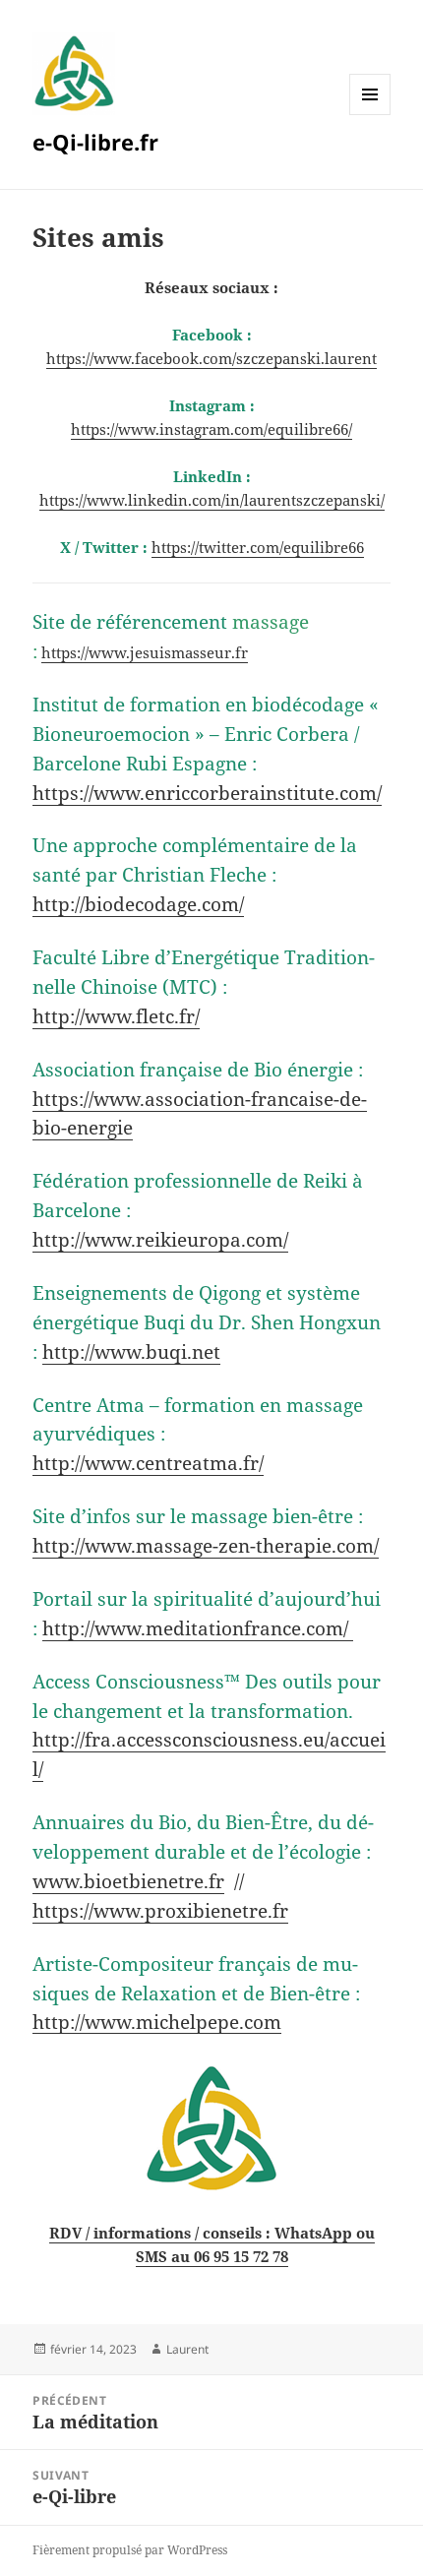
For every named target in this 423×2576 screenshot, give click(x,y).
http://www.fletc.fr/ (116, 1016)
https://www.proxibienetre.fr (160, 1910)
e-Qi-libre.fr (95, 142)
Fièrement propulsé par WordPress (130, 2550)
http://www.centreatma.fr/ (148, 1463)
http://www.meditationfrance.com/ (198, 1628)
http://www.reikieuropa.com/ (160, 1239)
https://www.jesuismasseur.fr (145, 652)
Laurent (187, 2349)
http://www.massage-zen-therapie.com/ (206, 1545)
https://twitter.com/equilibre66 (258, 547)
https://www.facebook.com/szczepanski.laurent (211, 358)
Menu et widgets (370, 115)
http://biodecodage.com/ (138, 904)
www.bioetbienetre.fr (128, 1881)
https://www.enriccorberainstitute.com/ (207, 793)
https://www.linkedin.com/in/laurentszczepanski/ (212, 500)
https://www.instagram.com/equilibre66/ (211, 429)
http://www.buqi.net (131, 1351)
